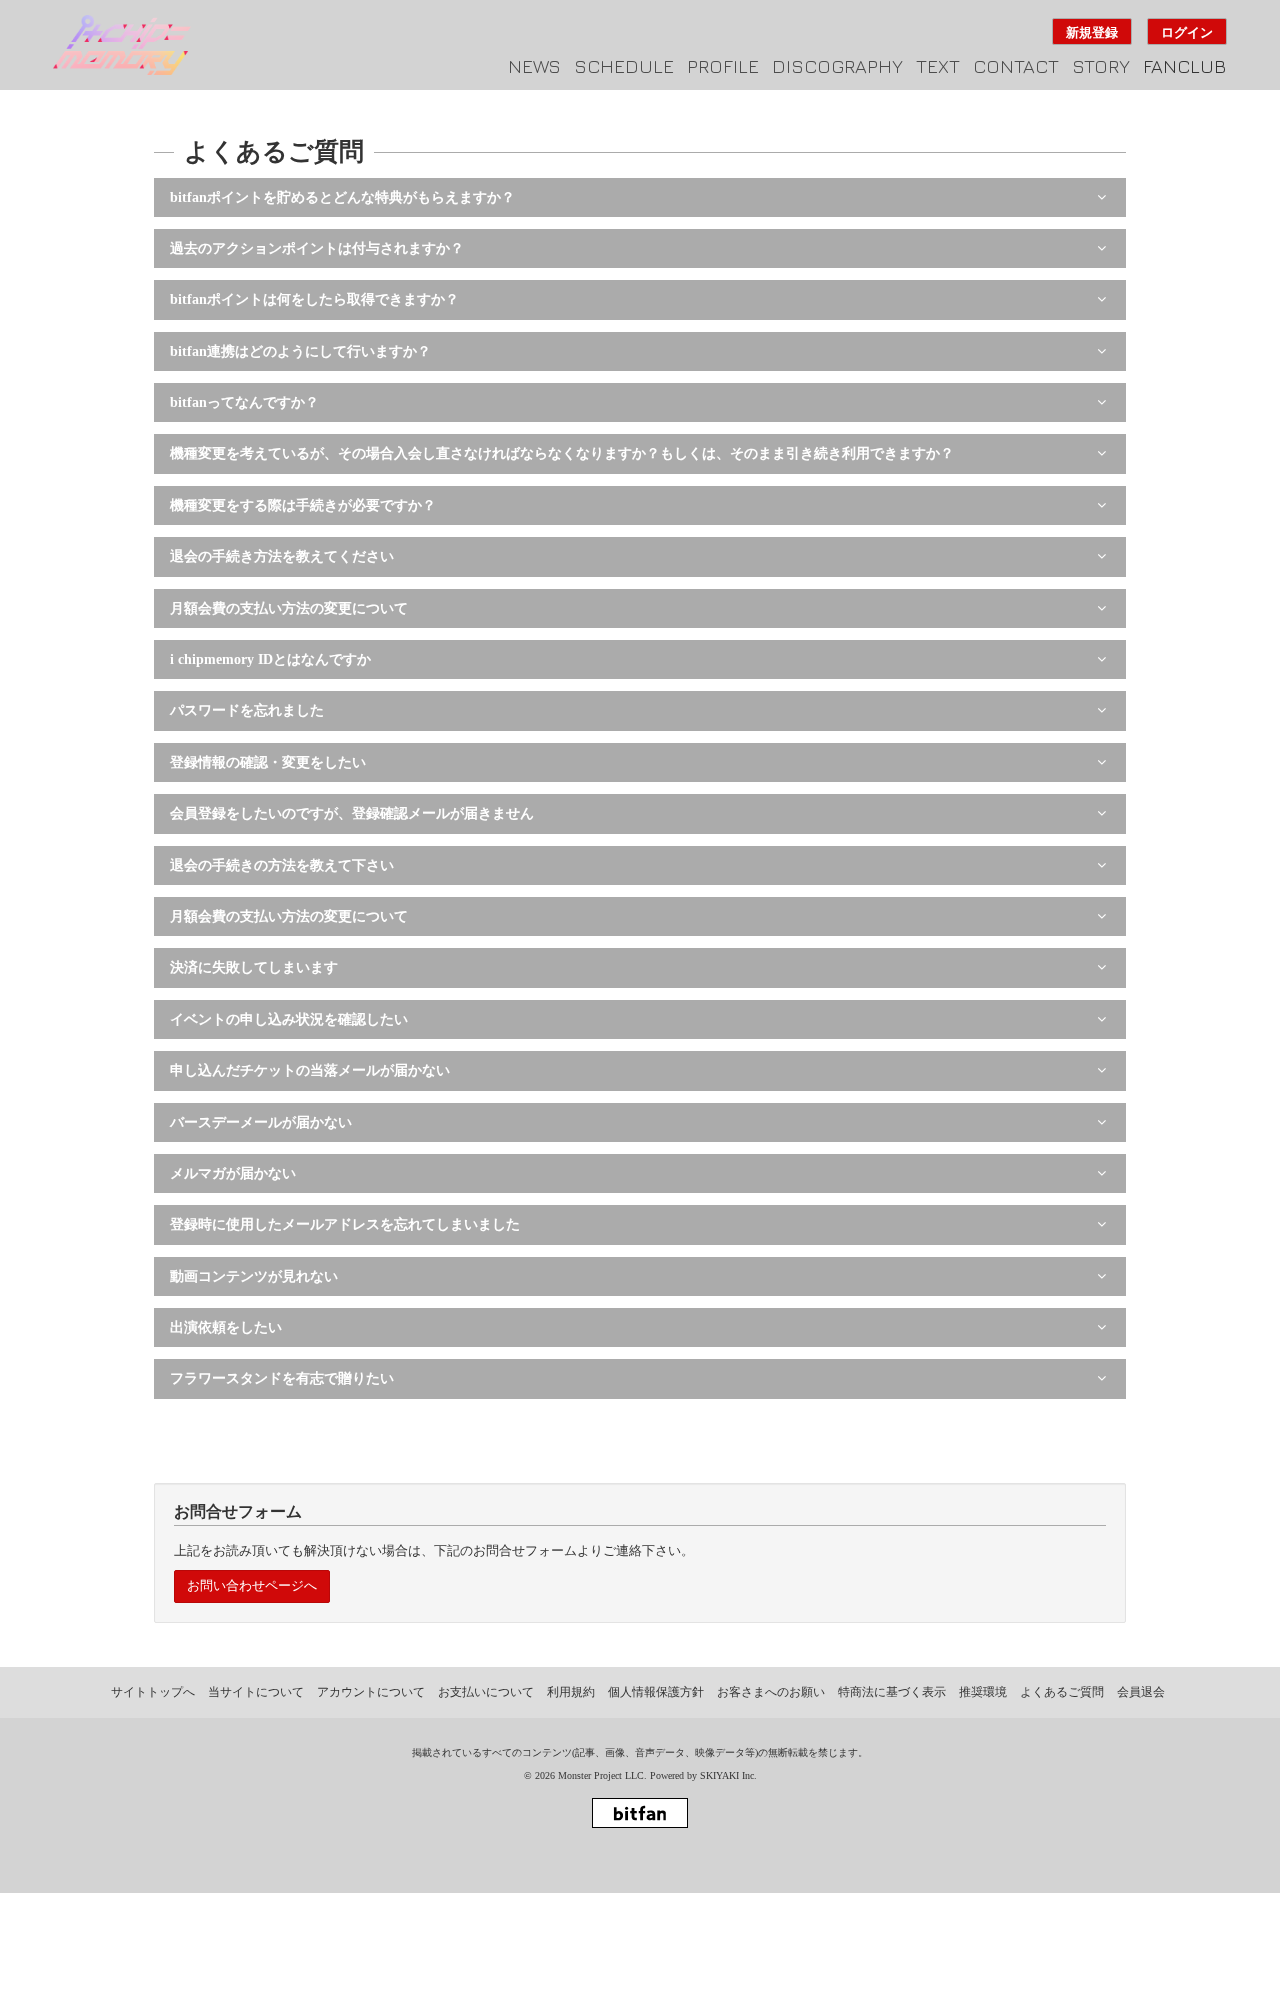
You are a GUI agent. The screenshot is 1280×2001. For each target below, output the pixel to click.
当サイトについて (256, 1692)
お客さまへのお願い (771, 1692)
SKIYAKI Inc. (728, 1775)
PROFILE (723, 66)
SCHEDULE (624, 66)
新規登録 (1092, 32)
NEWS (534, 66)
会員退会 (1141, 1692)
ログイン (1187, 32)
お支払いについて (486, 1692)
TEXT (938, 66)
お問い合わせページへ (252, 1585)
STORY (1101, 66)
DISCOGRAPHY (837, 66)
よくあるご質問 (1062, 1692)
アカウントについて (371, 1692)
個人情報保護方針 (656, 1692)
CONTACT (1016, 66)
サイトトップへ (153, 1692)
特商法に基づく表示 (892, 1692)
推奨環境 (983, 1692)
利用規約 (571, 1692)
